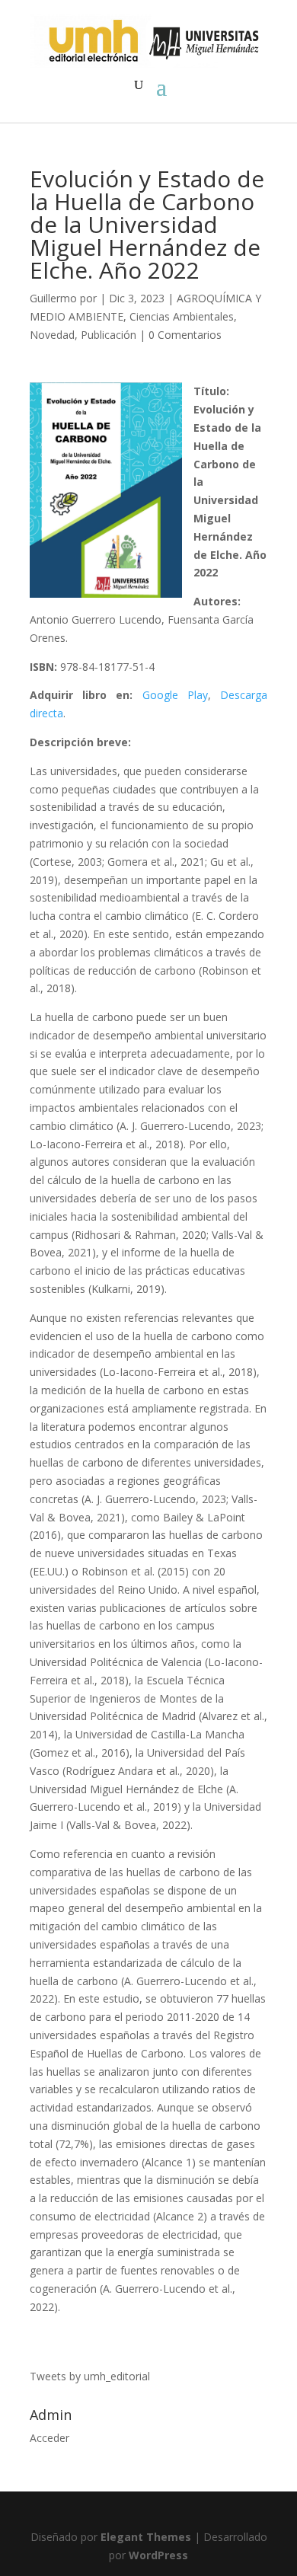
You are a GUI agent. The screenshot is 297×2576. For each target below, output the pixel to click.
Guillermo (53, 298)
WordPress (158, 2555)
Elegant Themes (146, 2537)
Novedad (52, 335)
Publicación (109, 335)
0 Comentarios (185, 335)
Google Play (175, 695)
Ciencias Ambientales (182, 316)
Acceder (49, 2438)
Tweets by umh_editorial (90, 2376)
